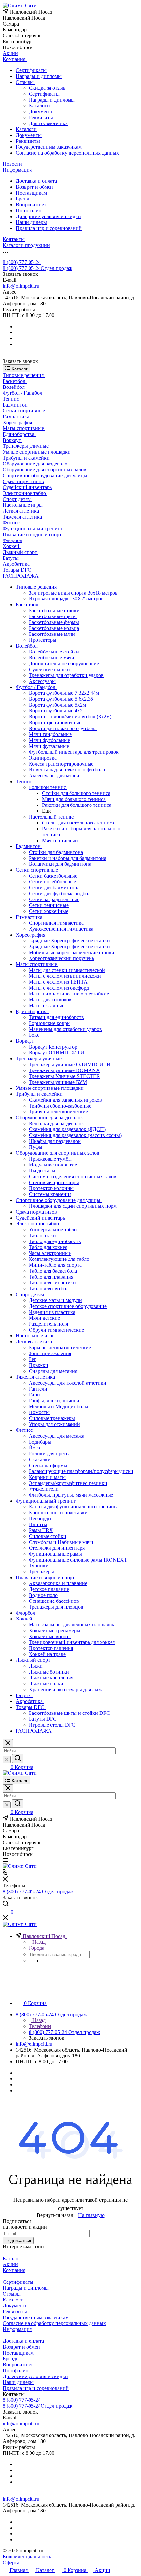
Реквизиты (41, 117)
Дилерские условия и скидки (48, 216)
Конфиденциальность (27, 2557)
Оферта (11, 2562)
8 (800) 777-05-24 (22, 262)
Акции (10, 2264)
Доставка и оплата (36, 181)
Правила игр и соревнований (49, 228)
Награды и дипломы (39, 76)
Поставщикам (31, 193)
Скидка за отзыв (47, 88)
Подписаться (18, 2240)
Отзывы (25, 82)
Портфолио (29, 210)
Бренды (24, 199)
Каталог (12, 2258)
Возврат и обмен (34, 187)
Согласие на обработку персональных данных (67, 153)
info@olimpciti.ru (21, 286)
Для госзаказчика (48, 123)
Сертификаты (31, 70)
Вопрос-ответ (31, 205)
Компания (14, 2270)
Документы (42, 112)
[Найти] (18, 1759)
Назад (38, 1942)
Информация (17, 2329)
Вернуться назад (55, 2215)
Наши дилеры (31, 222)
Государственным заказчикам (49, 147)
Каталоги (39, 106)
